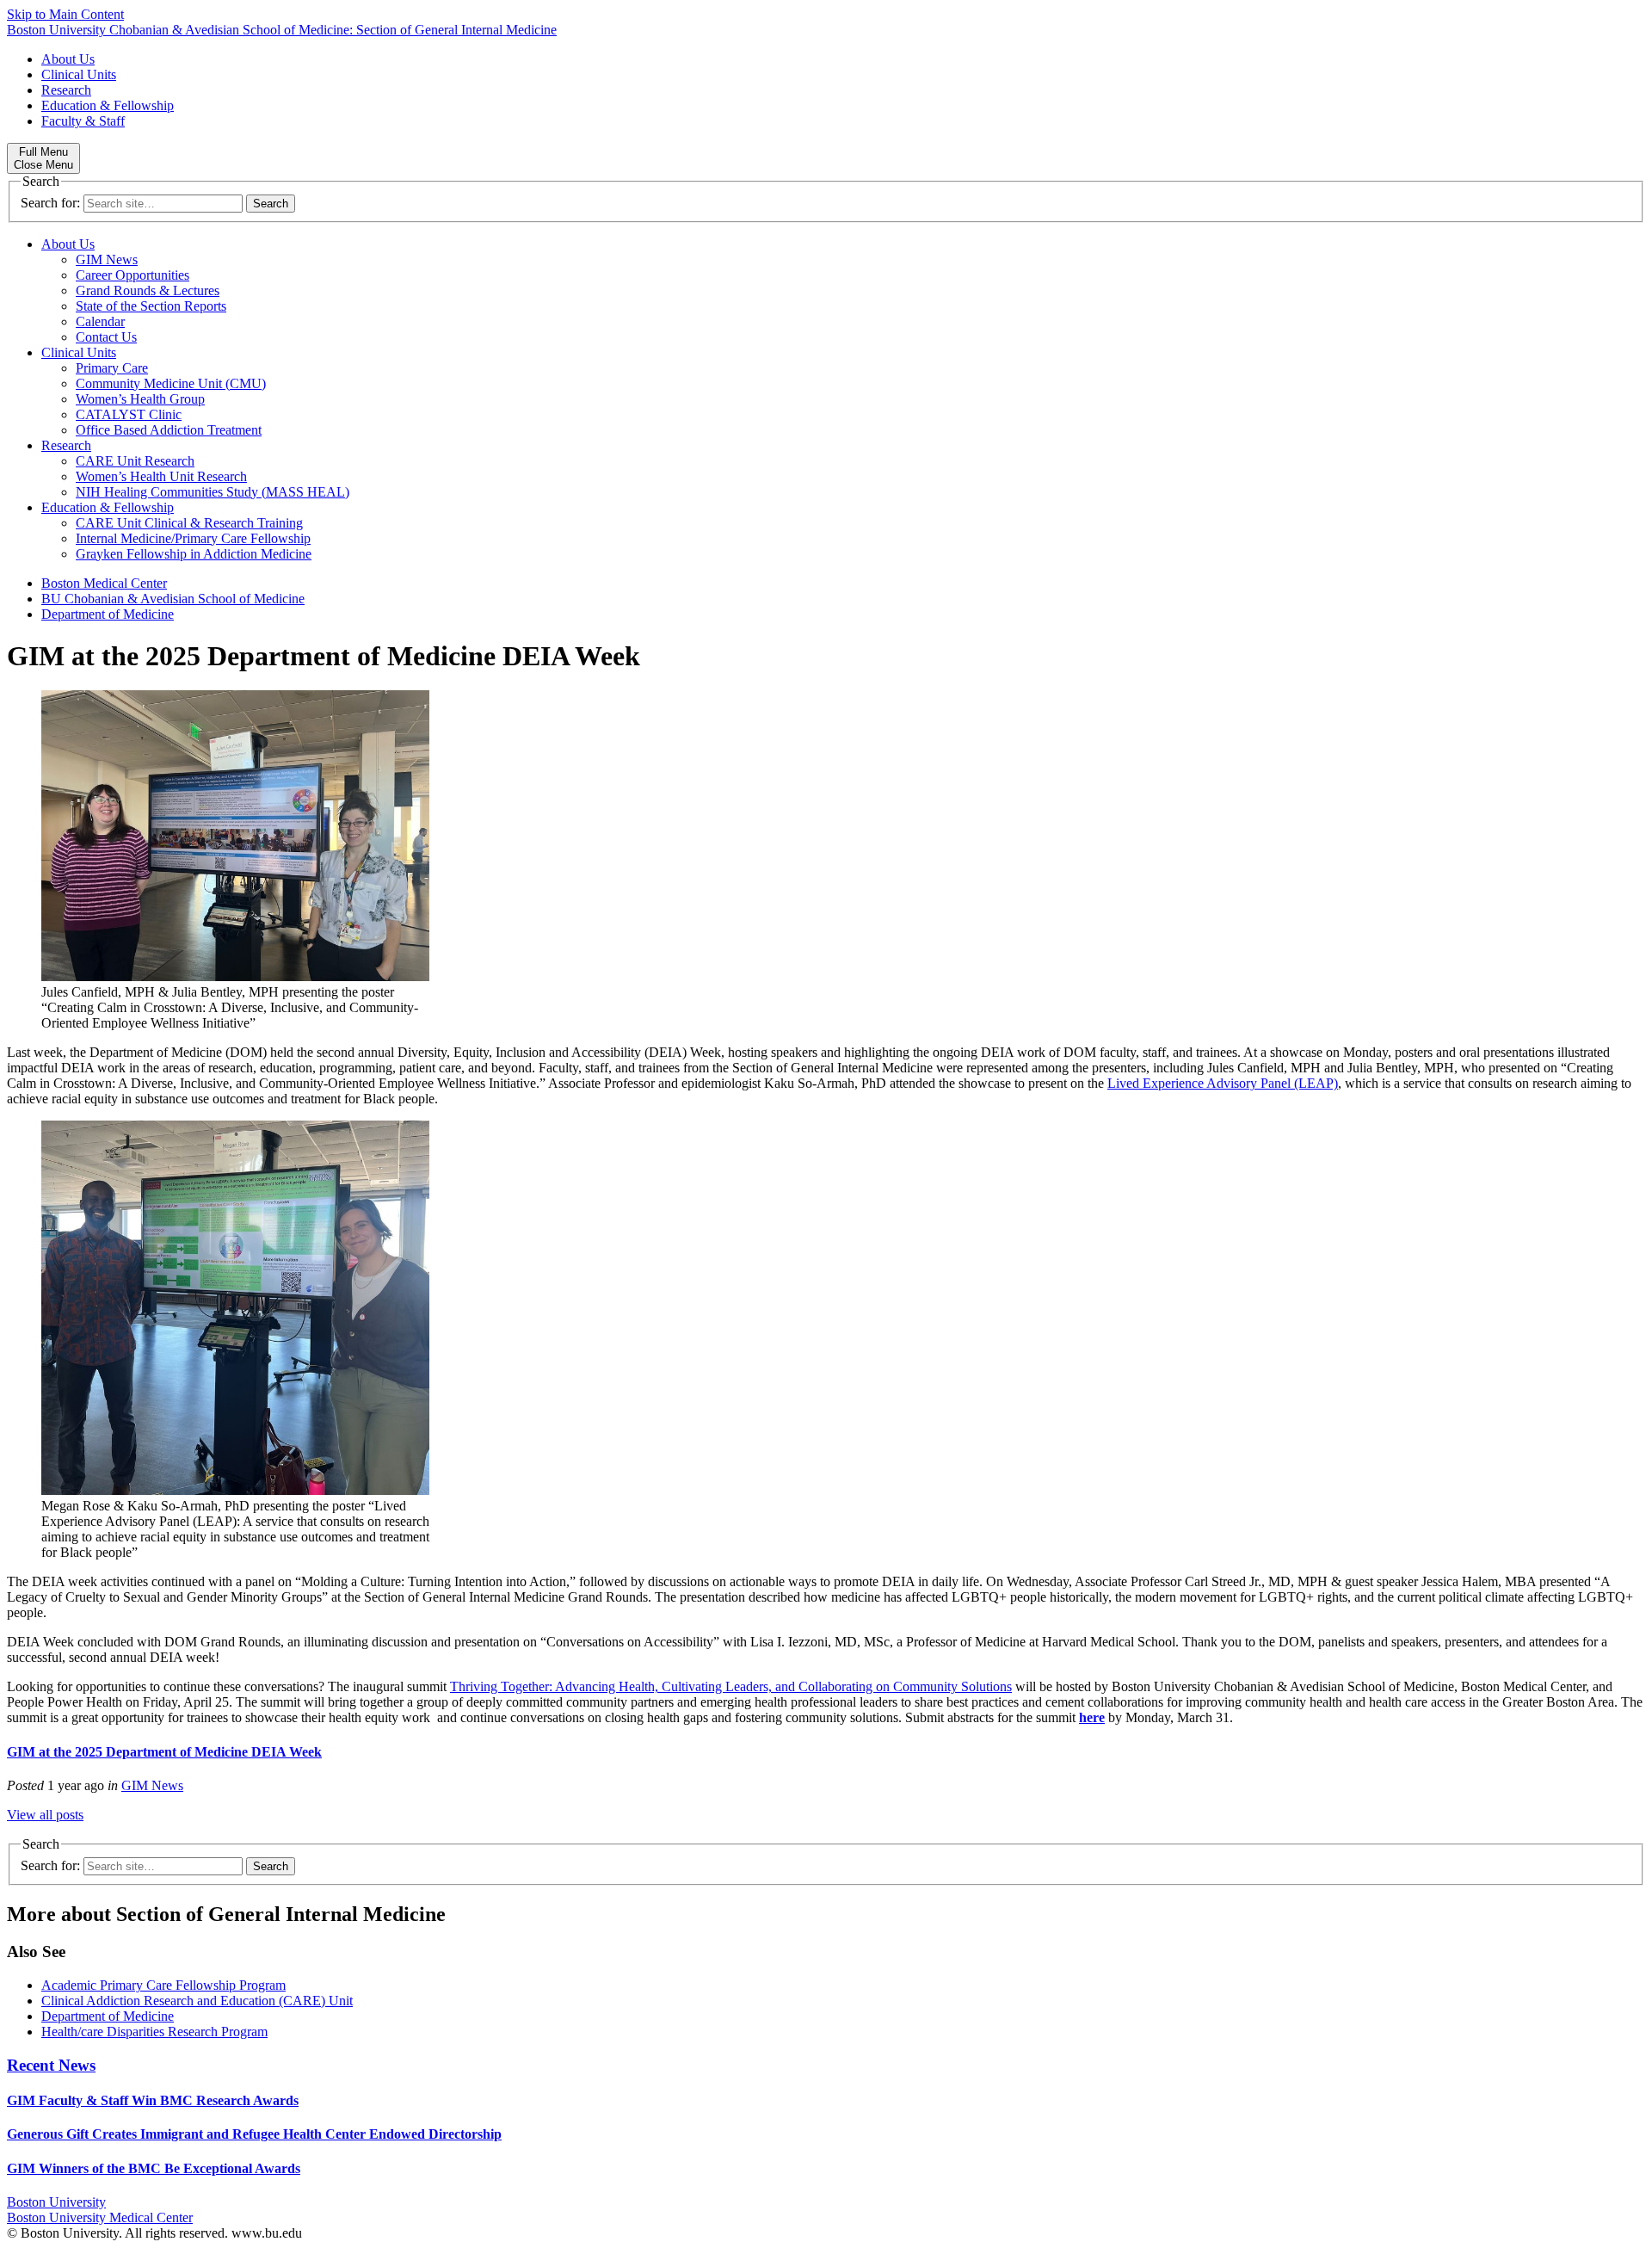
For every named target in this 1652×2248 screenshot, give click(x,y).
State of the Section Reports (151, 306)
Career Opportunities (133, 275)
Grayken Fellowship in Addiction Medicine (194, 554)
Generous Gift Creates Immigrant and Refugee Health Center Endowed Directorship (254, 2134)
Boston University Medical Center (100, 2217)
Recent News (51, 2065)
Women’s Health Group (140, 399)
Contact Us (106, 337)
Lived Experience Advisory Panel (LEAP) (1223, 1083)
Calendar (100, 321)
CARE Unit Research (135, 461)
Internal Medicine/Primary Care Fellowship (193, 538)
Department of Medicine (108, 614)
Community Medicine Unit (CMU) (171, 383)
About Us (68, 59)
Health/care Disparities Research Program (154, 2032)
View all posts (45, 1815)
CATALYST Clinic (129, 414)
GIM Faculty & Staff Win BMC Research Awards (153, 2100)
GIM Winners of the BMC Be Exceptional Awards (154, 2168)
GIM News (107, 259)
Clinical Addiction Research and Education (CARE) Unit (197, 2001)
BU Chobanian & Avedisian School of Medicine (173, 599)
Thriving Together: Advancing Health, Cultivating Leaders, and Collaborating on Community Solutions (731, 1686)
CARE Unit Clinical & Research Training (189, 523)
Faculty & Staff (83, 121)
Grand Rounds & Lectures (148, 290)
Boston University (56, 2202)
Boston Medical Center (104, 583)
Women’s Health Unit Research (161, 476)
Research (66, 90)
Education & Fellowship (108, 105)
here (1092, 1717)
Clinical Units (79, 74)
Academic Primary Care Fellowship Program (163, 1985)
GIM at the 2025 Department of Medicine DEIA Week (164, 1752)
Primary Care (112, 368)
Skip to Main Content (65, 14)
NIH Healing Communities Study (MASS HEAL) (213, 492)
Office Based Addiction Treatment (169, 430)
